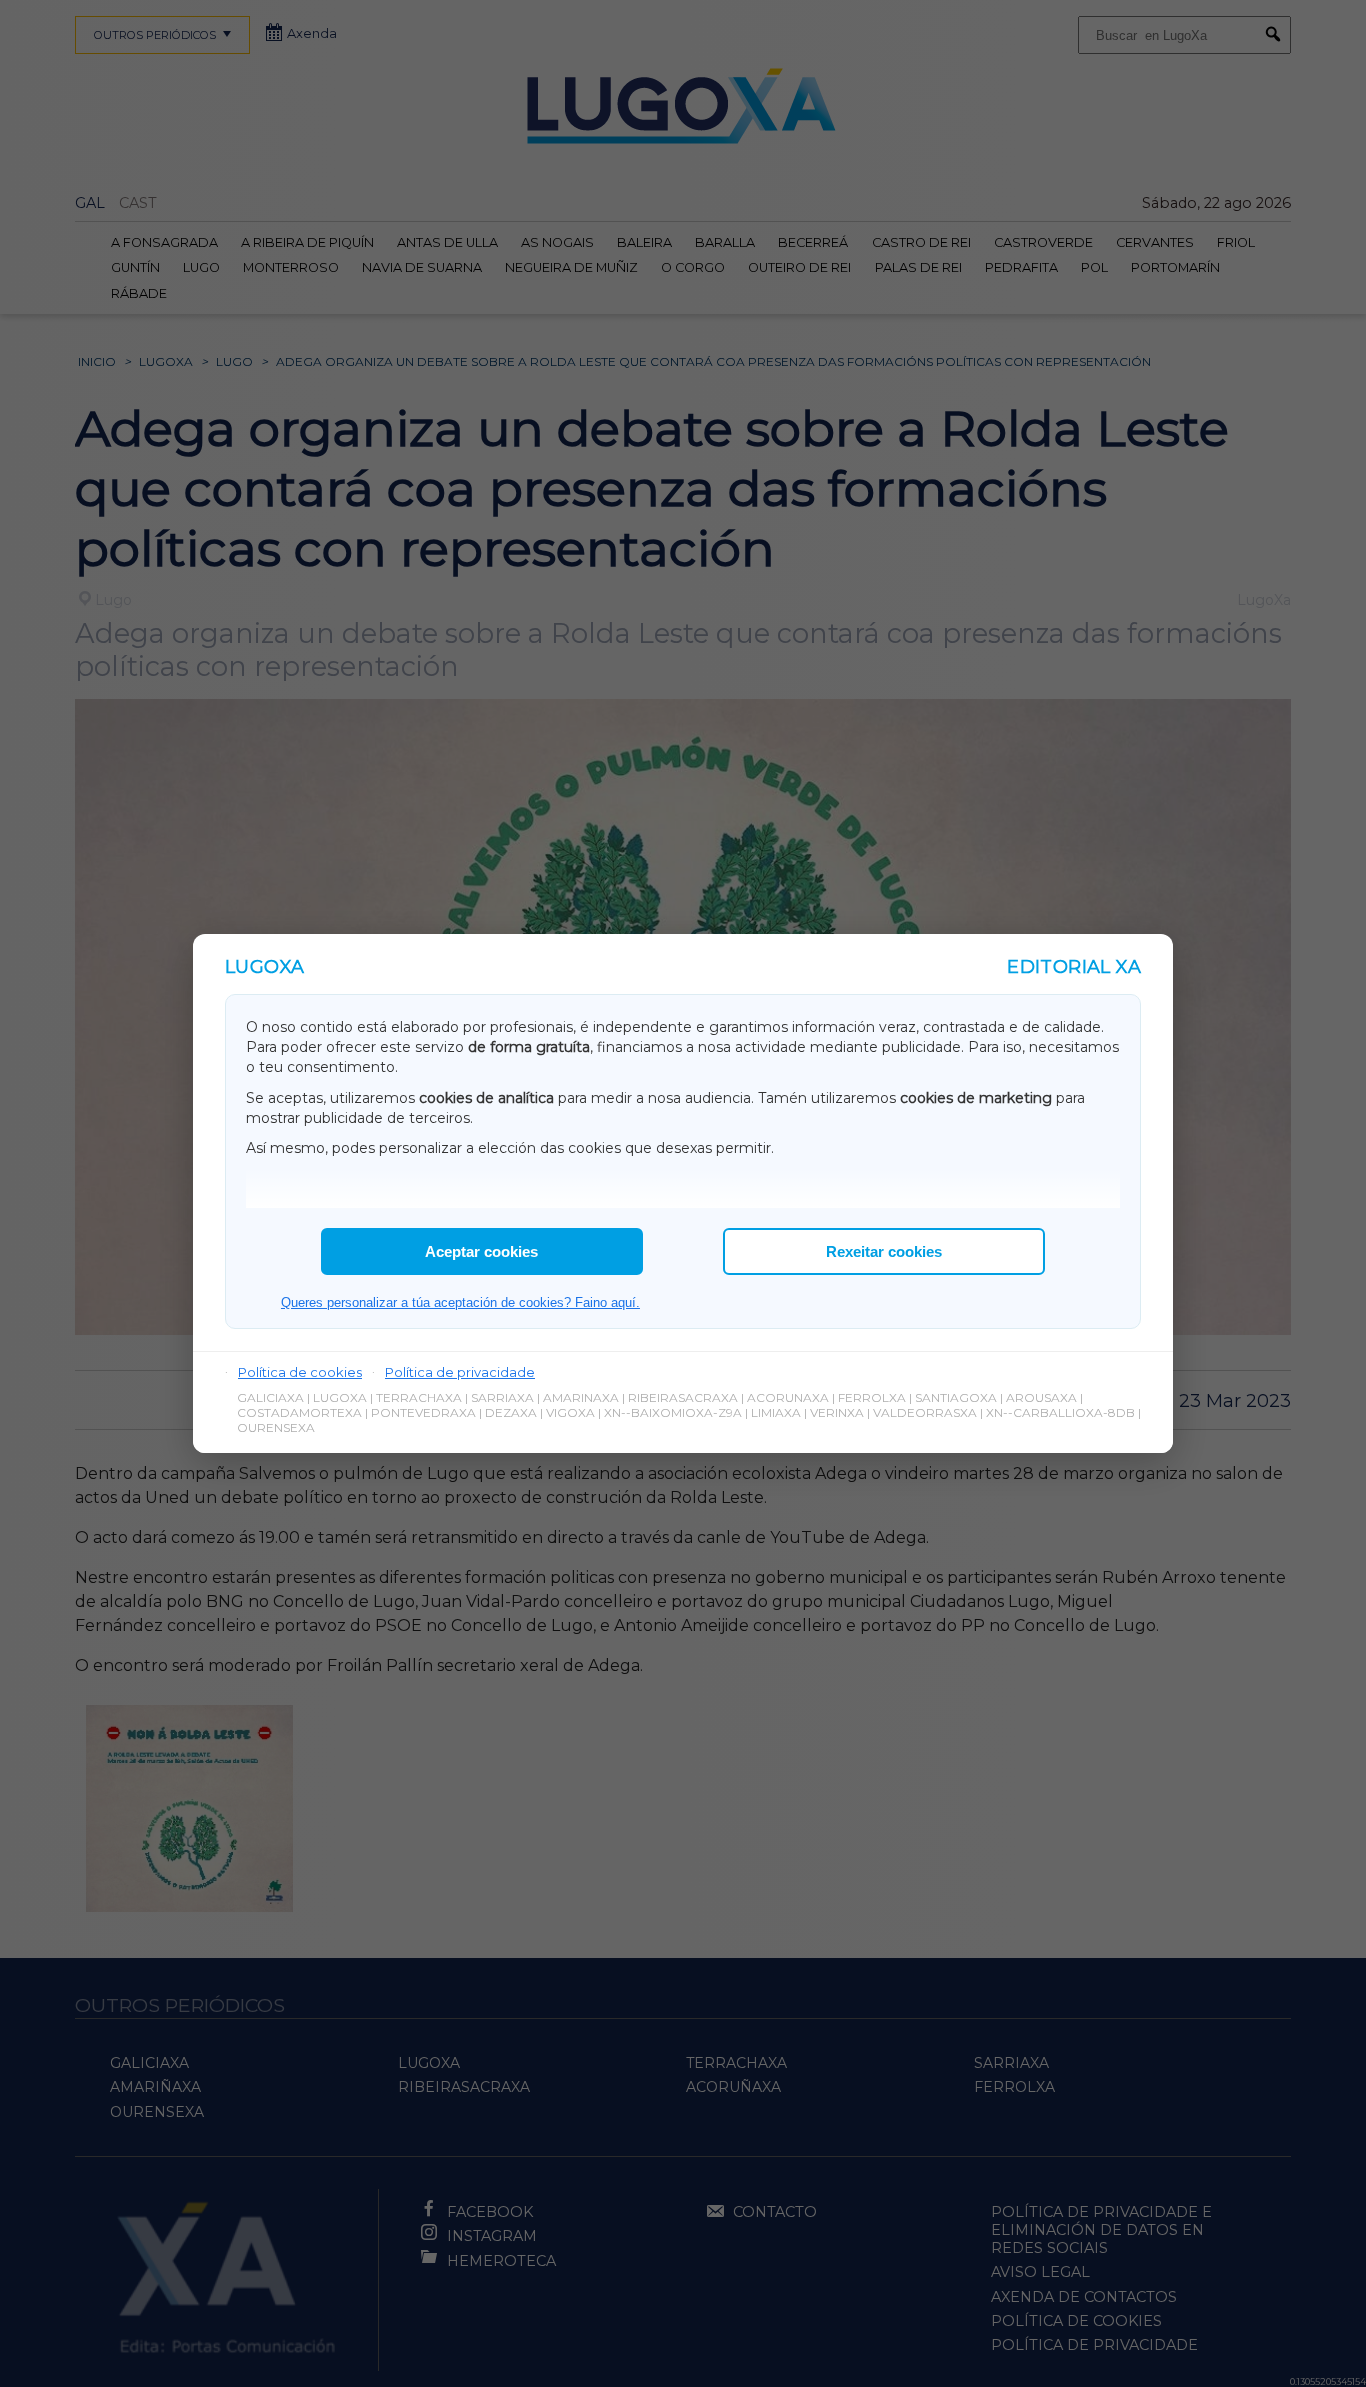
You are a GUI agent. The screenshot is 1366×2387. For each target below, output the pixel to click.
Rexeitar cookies (884, 1251)
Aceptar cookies (481, 1251)
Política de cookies (300, 1372)
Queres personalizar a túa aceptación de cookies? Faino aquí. (460, 1302)
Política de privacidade (460, 1372)
